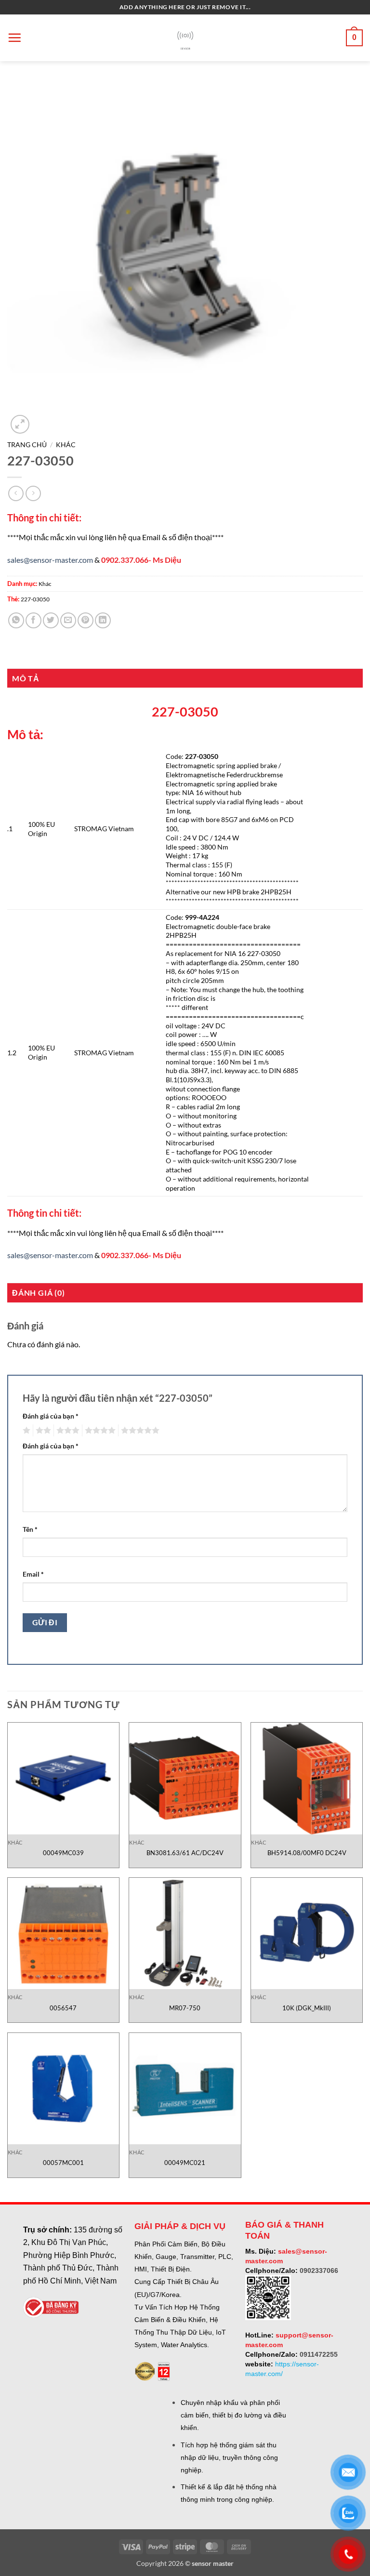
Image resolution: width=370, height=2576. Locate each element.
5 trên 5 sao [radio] (139, 1431)
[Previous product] (33, 493)
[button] (14, 38)
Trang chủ (27, 445)
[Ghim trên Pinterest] (86, 620)
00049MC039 (63, 1853)
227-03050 (35, 599)
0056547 (63, 2008)
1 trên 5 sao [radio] (25, 1431)
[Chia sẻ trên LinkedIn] (103, 620)
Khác (66, 445)
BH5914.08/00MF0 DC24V (307, 1853)
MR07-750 (185, 2008)
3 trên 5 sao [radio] (66, 1431)
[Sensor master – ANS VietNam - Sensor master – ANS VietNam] (185, 38)
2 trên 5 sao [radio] (42, 1431)
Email (33, 1574)
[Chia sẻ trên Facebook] (33, 620)
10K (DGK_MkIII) (307, 2008)
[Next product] (16, 493)
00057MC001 (63, 2163)
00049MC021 (185, 2163)
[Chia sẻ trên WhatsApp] (16, 620)
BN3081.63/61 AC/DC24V (185, 1853)
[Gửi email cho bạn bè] (68, 620)
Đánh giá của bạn (51, 1416)
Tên (30, 1529)
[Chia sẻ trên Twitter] (51, 620)
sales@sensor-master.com (50, 560)
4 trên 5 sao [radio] (99, 1431)
